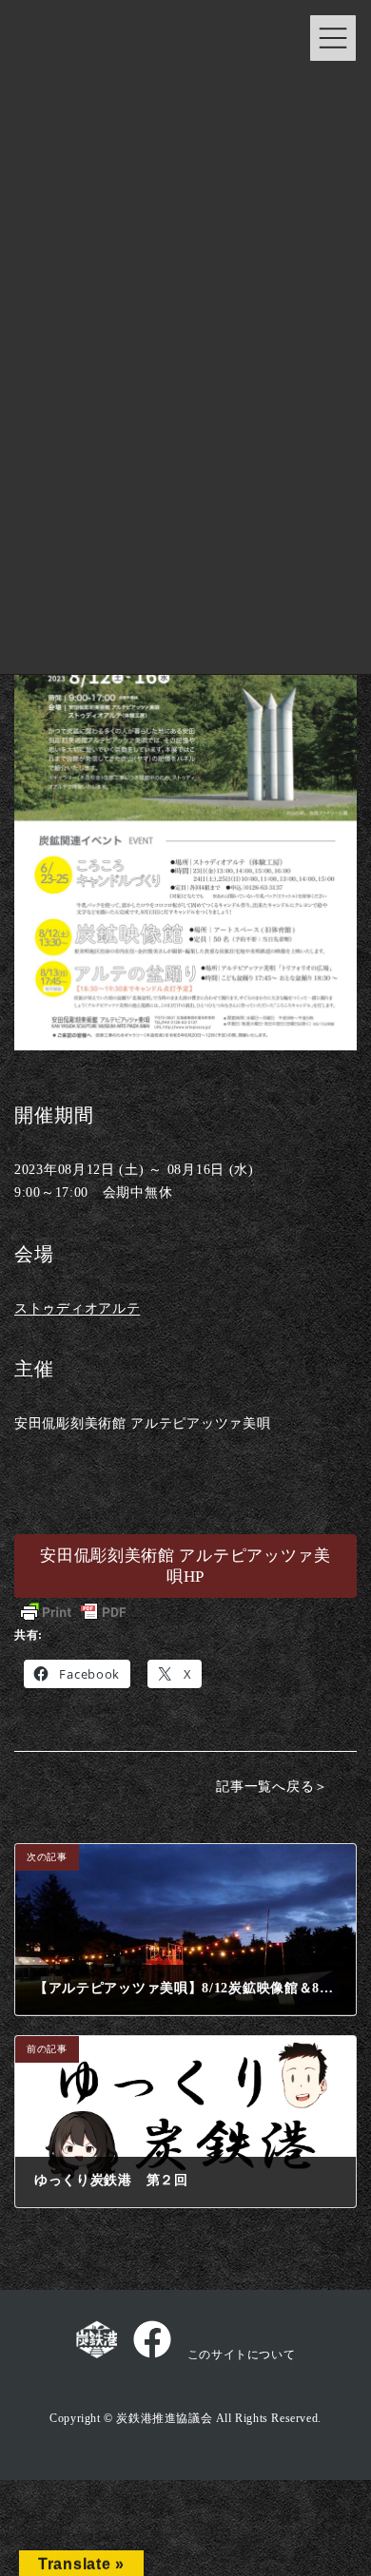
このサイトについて (241, 2355)
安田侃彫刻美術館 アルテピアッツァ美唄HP (185, 1566)
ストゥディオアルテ (77, 1308)
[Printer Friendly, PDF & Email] (73, 1612)
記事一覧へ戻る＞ (272, 1786)
